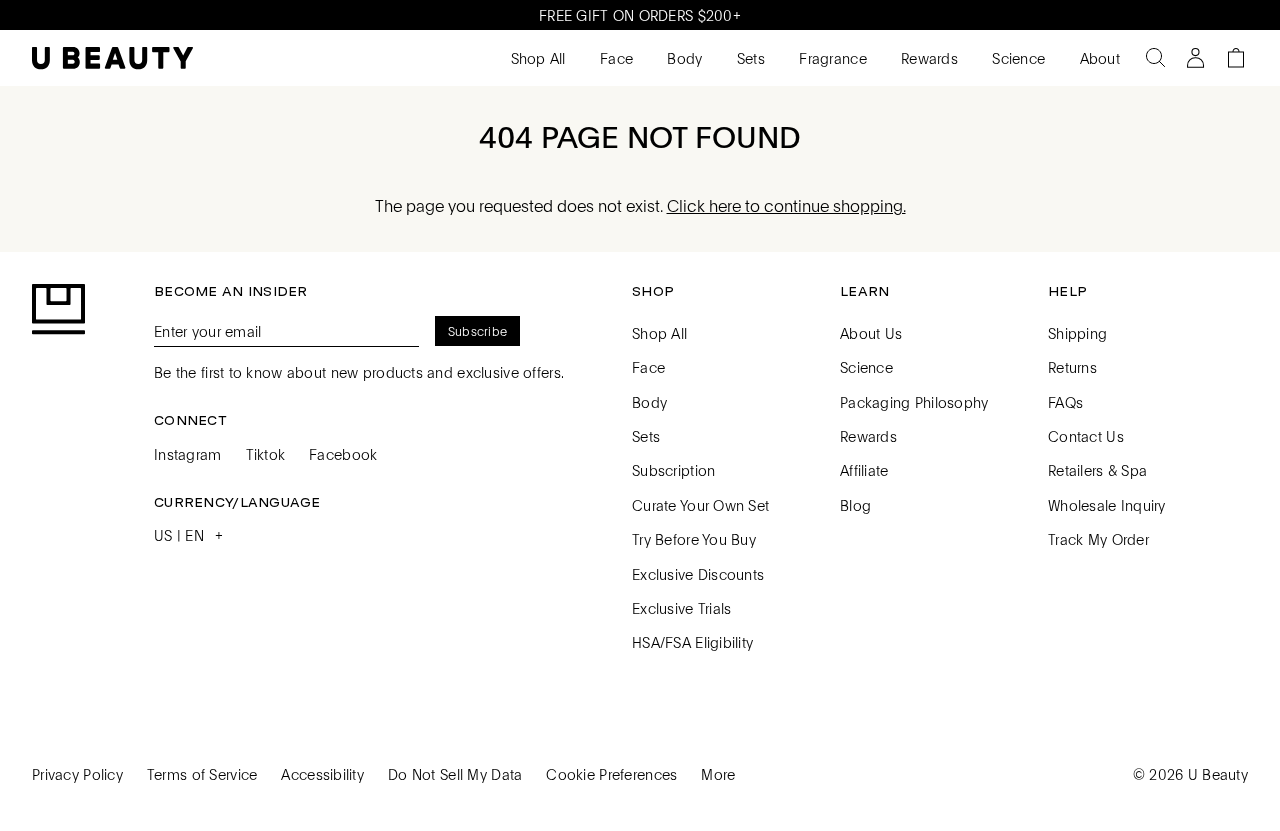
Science (1016, 58)
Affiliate (864, 470)
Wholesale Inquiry (1107, 505)
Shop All (536, 58)
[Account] (1196, 58)
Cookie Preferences (611, 774)
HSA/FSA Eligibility (692, 642)
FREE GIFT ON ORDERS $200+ (640, 15)
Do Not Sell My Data (455, 774)
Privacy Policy (77, 774)
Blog (855, 505)
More (718, 774)
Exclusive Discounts (698, 574)
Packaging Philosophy (914, 402)
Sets (749, 58)
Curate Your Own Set (700, 505)
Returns (1072, 367)
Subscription (673, 470)
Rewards (927, 58)
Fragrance (831, 58)
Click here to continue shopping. (786, 205)
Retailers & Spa (1097, 470)
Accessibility (322, 774)
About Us (871, 333)
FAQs (1065, 402)
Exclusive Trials (681, 608)
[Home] (112, 58)
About (1097, 58)
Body (682, 58)
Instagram (188, 454)
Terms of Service (202, 774)
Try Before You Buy (694, 539)
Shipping (1077, 333)
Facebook (343, 454)
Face (614, 58)
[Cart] (1236, 58)
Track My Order (1098, 539)
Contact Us (1086, 436)
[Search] (1156, 58)
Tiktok (266, 454)
